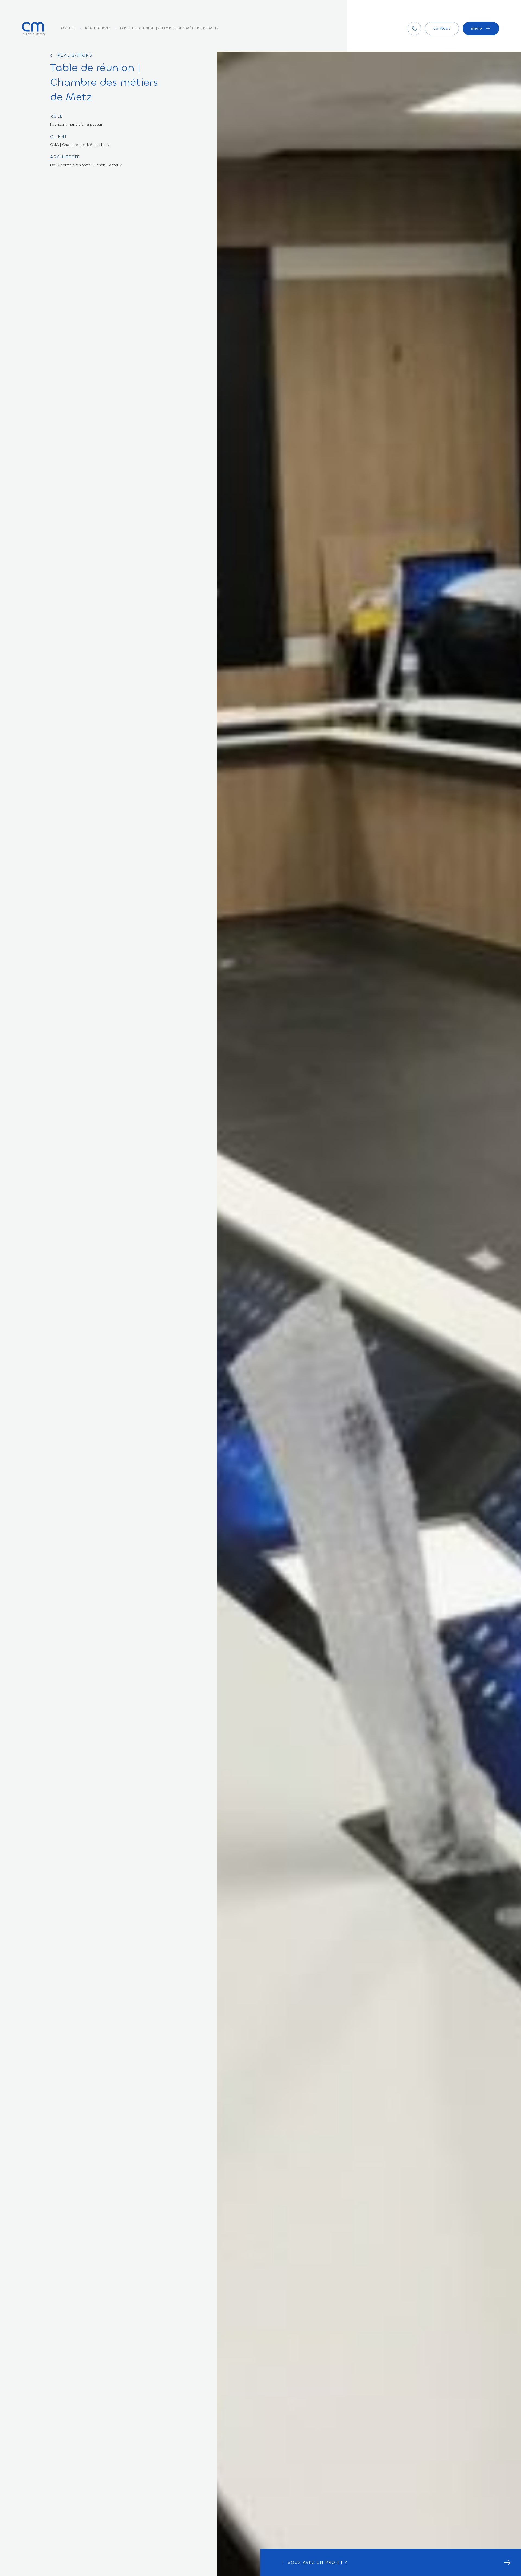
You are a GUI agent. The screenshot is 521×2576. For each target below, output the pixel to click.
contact (442, 28)
